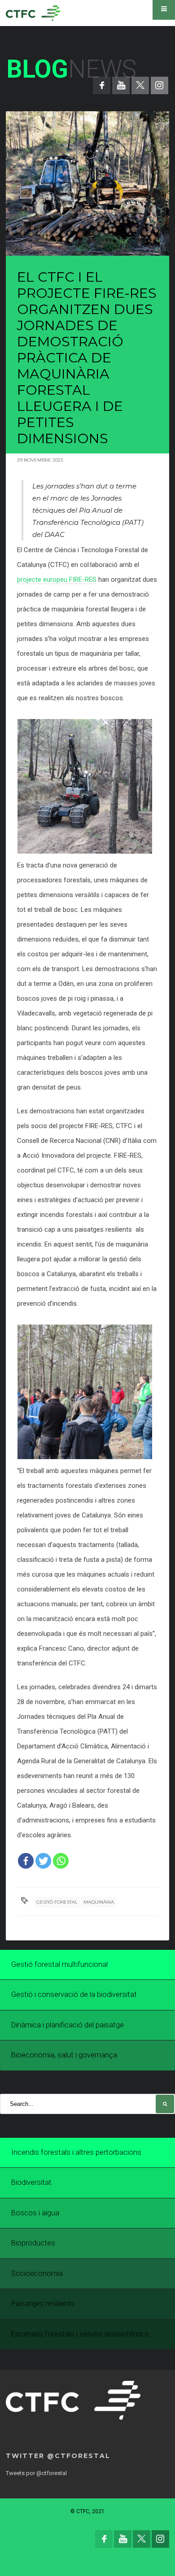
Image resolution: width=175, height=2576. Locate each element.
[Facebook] (26, 1861)
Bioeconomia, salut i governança (64, 2055)
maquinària (99, 1902)
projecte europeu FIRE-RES (57, 580)
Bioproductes (33, 2243)
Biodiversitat (31, 2182)
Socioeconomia (37, 2273)
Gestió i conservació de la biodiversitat (74, 1994)
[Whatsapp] (61, 1861)
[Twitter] (43, 1861)
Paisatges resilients (43, 2304)
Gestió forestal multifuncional (59, 1964)
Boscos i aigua (35, 2213)
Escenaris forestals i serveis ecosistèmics (80, 2334)
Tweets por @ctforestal (36, 2473)
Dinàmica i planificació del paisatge (68, 2025)
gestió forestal (57, 1902)
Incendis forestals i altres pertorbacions (76, 2152)
